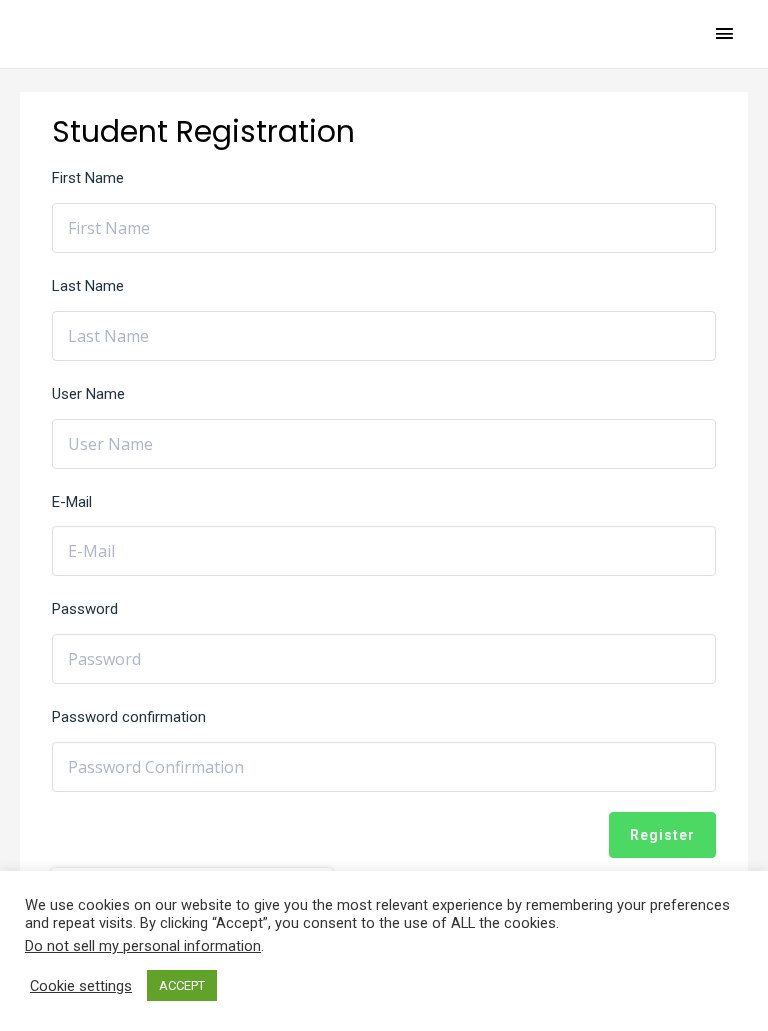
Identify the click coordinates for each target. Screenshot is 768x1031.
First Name (88, 178)
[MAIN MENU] (725, 33)
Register (662, 835)
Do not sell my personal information (143, 946)
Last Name (88, 286)
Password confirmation (129, 717)
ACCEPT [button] (182, 985)
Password (85, 609)
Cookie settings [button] (81, 986)
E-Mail (72, 502)
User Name (88, 394)
